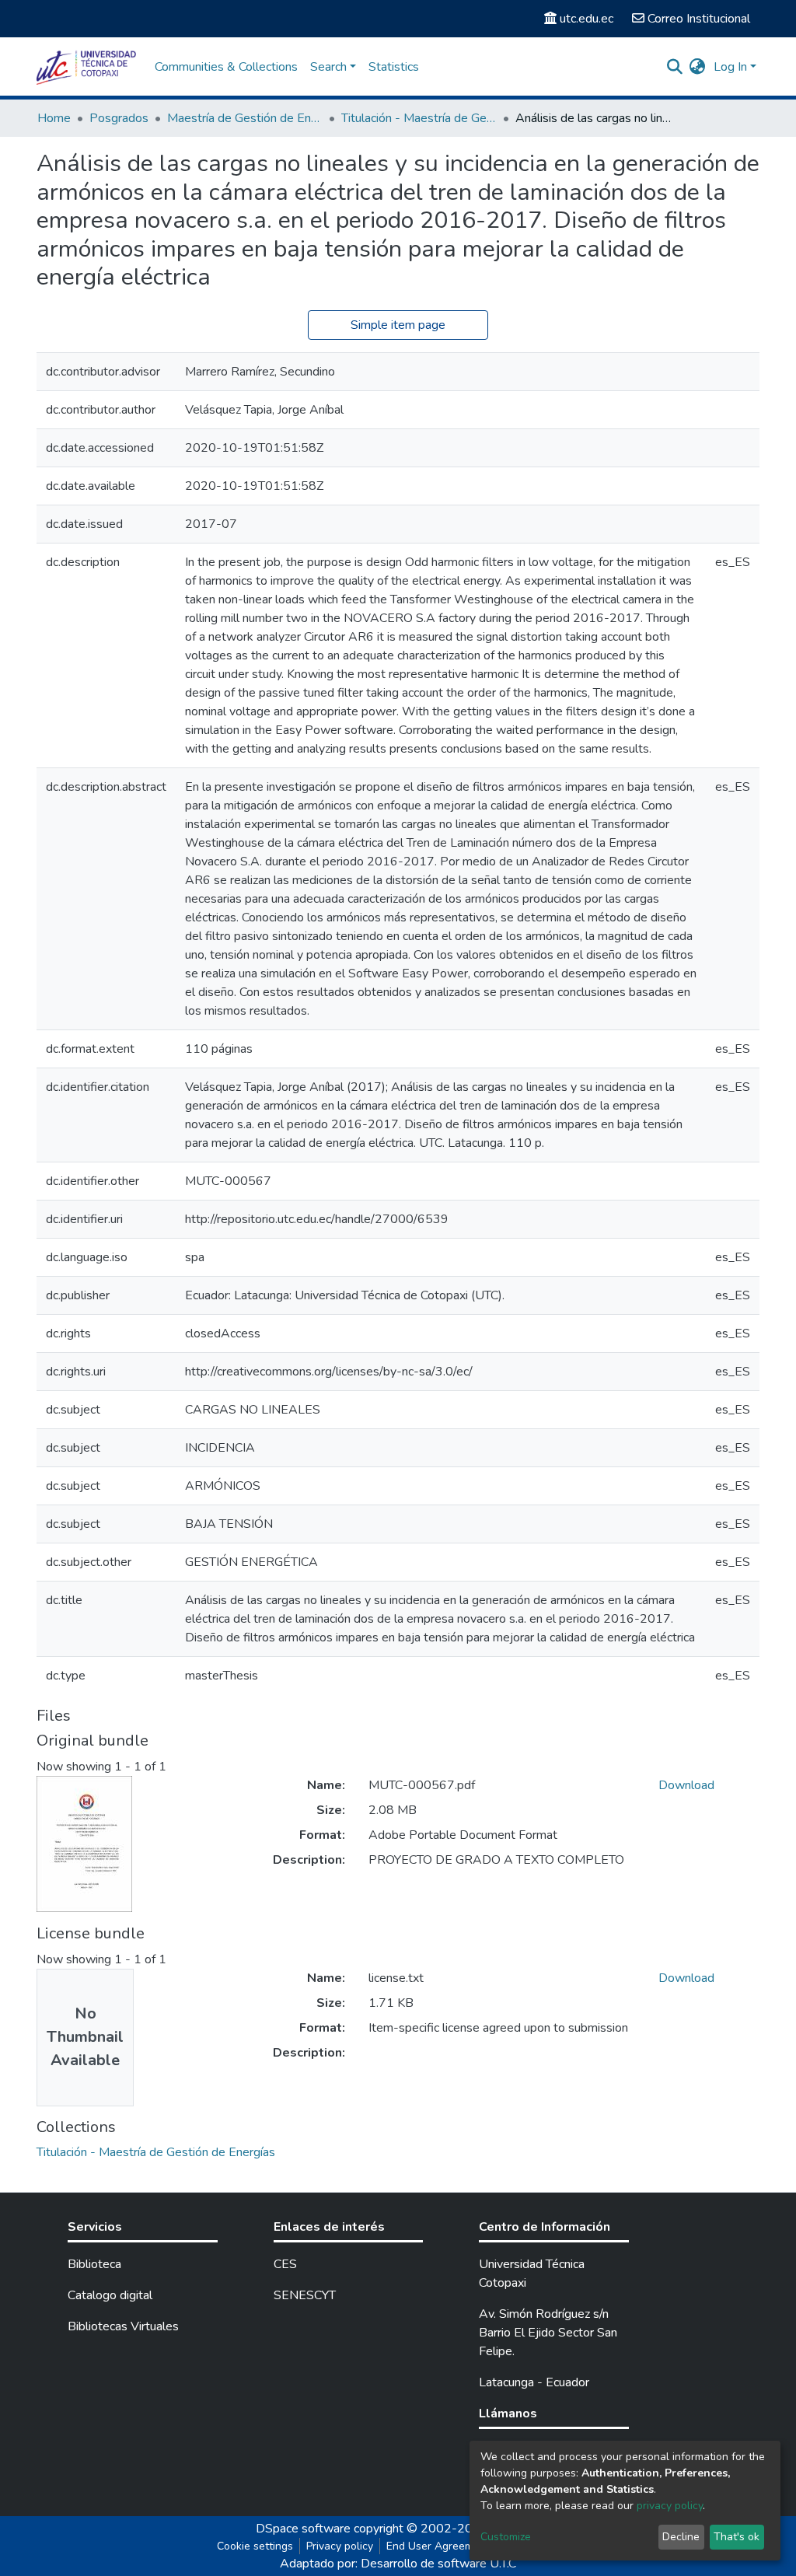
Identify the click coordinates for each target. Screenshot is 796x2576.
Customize (506, 2537)
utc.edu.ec (587, 19)
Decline (681, 2537)
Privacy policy (340, 2546)
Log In (730, 67)
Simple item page (398, 325)
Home (54, 118)
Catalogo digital (110, 2295)
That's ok (737, 2537)
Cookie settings (255, 2546)
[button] (698, 67)
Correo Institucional (699, 19)
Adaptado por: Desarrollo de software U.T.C (398, 2564)
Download (686, 1785)
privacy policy (670, 2506)
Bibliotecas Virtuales (123, 2326)
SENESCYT (305, 2295)
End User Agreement (438, 2546)
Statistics (394, 67)
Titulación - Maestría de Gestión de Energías (419, 118)
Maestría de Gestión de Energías (245, 118)
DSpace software (303, 2529)
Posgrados (119, 118)
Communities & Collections (226, 67)
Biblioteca (94, 2264)
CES (285, 2264)
